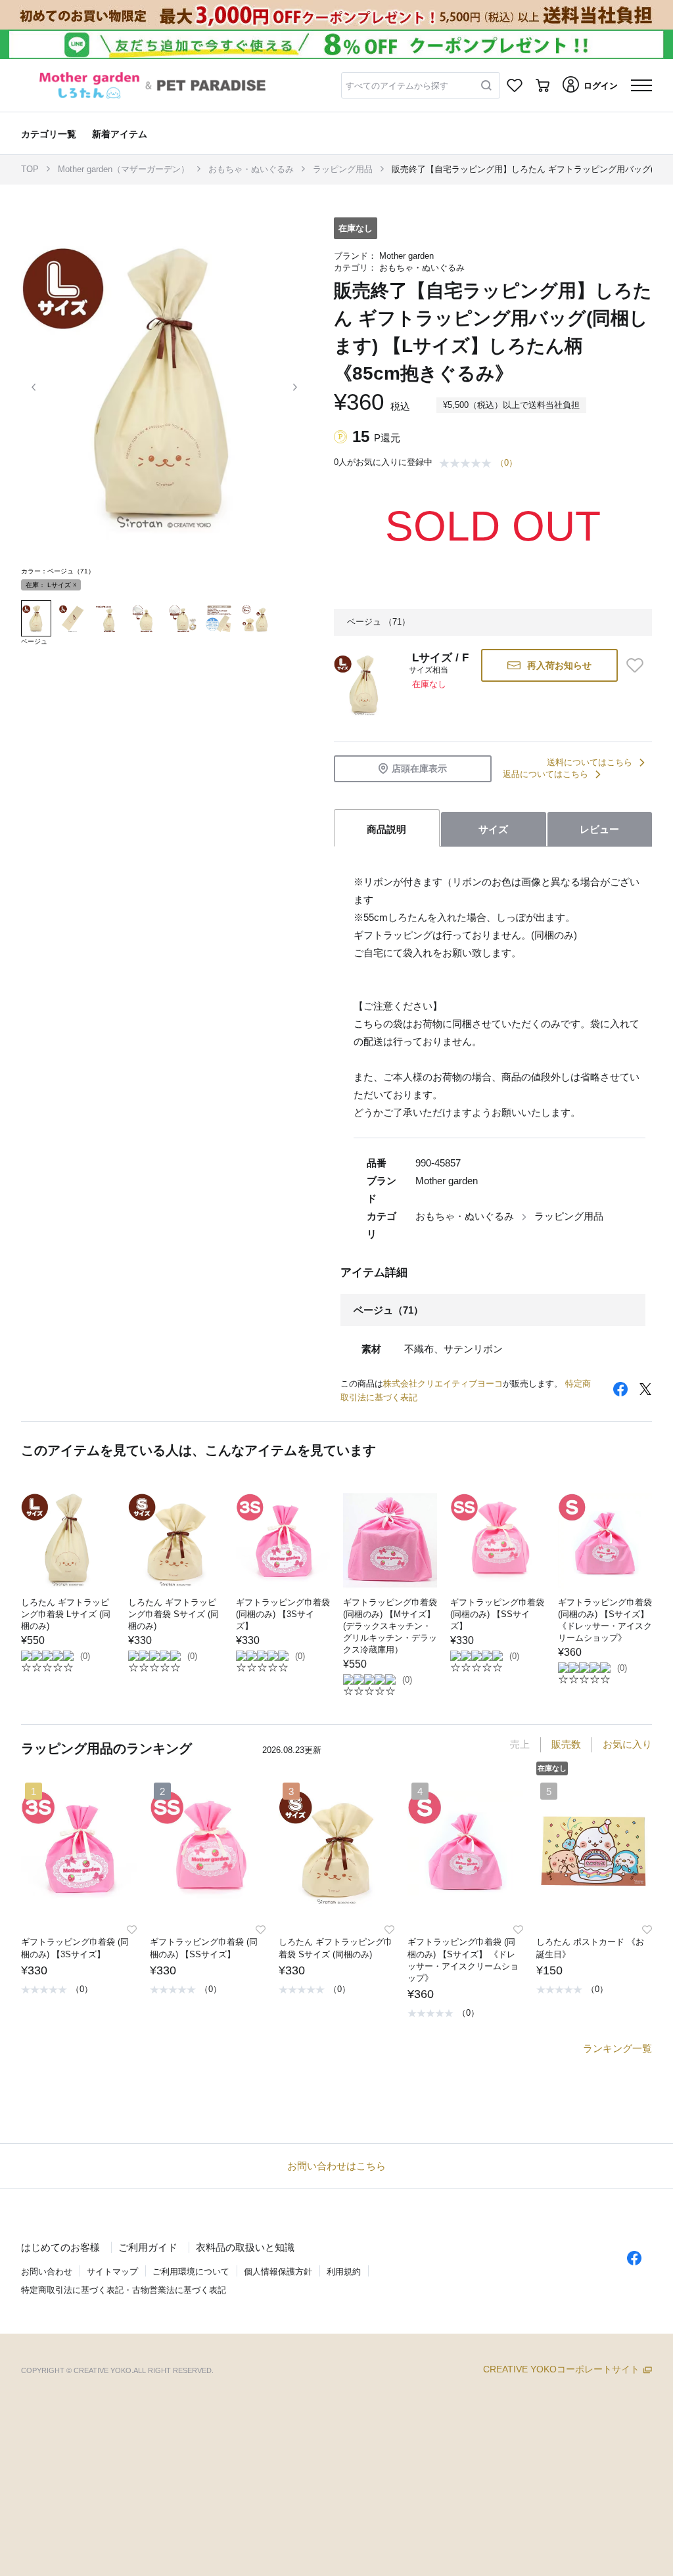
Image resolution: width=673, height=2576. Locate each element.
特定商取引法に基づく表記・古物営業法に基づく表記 (124, 2290)
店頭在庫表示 (419, 768)
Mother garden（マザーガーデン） (124, 169)
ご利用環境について (191, 2272)
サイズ (493, 829)
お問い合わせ (47, 2272)
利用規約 (344, 2272)
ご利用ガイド (148, 2247)
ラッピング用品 (343, 169)
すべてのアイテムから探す (397, 86)
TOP (30, 169)
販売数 (566, 1744)
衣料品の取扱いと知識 (245, 2247)
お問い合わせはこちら (336, 2166)
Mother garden (406, 256)
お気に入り (627, 1744)
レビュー (599, 829)
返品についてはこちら (545, 774)
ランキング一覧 (617, 2048)
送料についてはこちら (590, 762)
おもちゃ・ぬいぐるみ (251, 169)
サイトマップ (112, 2272)
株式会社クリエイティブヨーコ (443, 1384)
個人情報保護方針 (278, 2272)
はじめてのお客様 (60, 2247)
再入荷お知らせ (559, 665)
